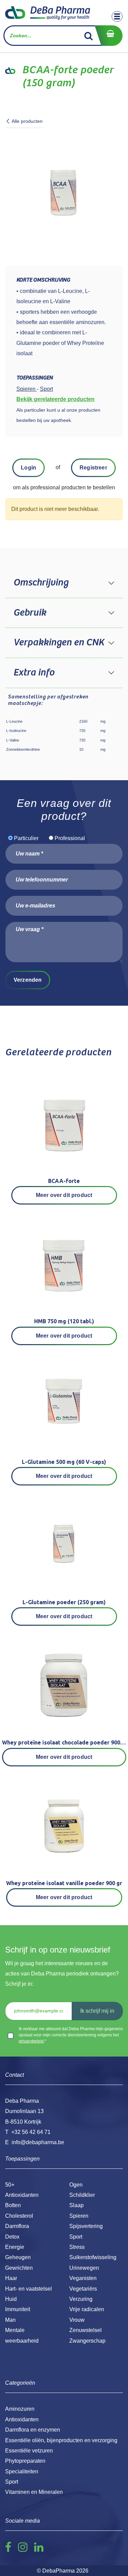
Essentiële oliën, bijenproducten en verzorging (61, 2440)
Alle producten (27, 121)
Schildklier (82, 2195)
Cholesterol (19, 2216)
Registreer (93, 468)
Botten (13, 2205)
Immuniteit (18, 2309)
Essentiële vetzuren (29, 2451)
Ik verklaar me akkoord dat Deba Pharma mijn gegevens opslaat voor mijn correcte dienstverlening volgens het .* (71, 2035)
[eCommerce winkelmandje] (109, 36)
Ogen (76, 2185)
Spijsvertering (86, 2226)
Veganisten (83, 2278)
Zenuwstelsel (86, 2330)
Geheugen (18, 2257)
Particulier (26, 838)
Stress (77, 2247)
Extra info (34, 673)
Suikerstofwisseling (93, 2257)
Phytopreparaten (25, 2461)
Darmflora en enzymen (33, 2430)
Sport (76, 2237)
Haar (11, 2278)
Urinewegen (84, 2268)
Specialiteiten (22, 2471)
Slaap (76, 2205)
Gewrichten (19, 2268)
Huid (11, 2299)
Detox (12, 2237)
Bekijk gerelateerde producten (55, 399)
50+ (10, 2185)
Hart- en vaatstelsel (29, 2289)
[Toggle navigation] (117, 16)
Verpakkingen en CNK (59, 643)
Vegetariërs (83, 2289)
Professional (70, 838)
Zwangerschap (87, 2341)
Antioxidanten (22, 2195)
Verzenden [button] (28, 980)
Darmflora (17, 2226)
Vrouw (77, 2320)
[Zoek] (89, 36)
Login (29, 468)
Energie (15, 2247)
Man (10, 2320)
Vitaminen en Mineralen (34, 2492)
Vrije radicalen (87, 2309)
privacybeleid (31, 2041)
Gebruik (30, 613)
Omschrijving (41, 583)
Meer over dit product (64, 1195)
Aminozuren (20, 2409)
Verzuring (81, 2299)
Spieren (79, 2216)
